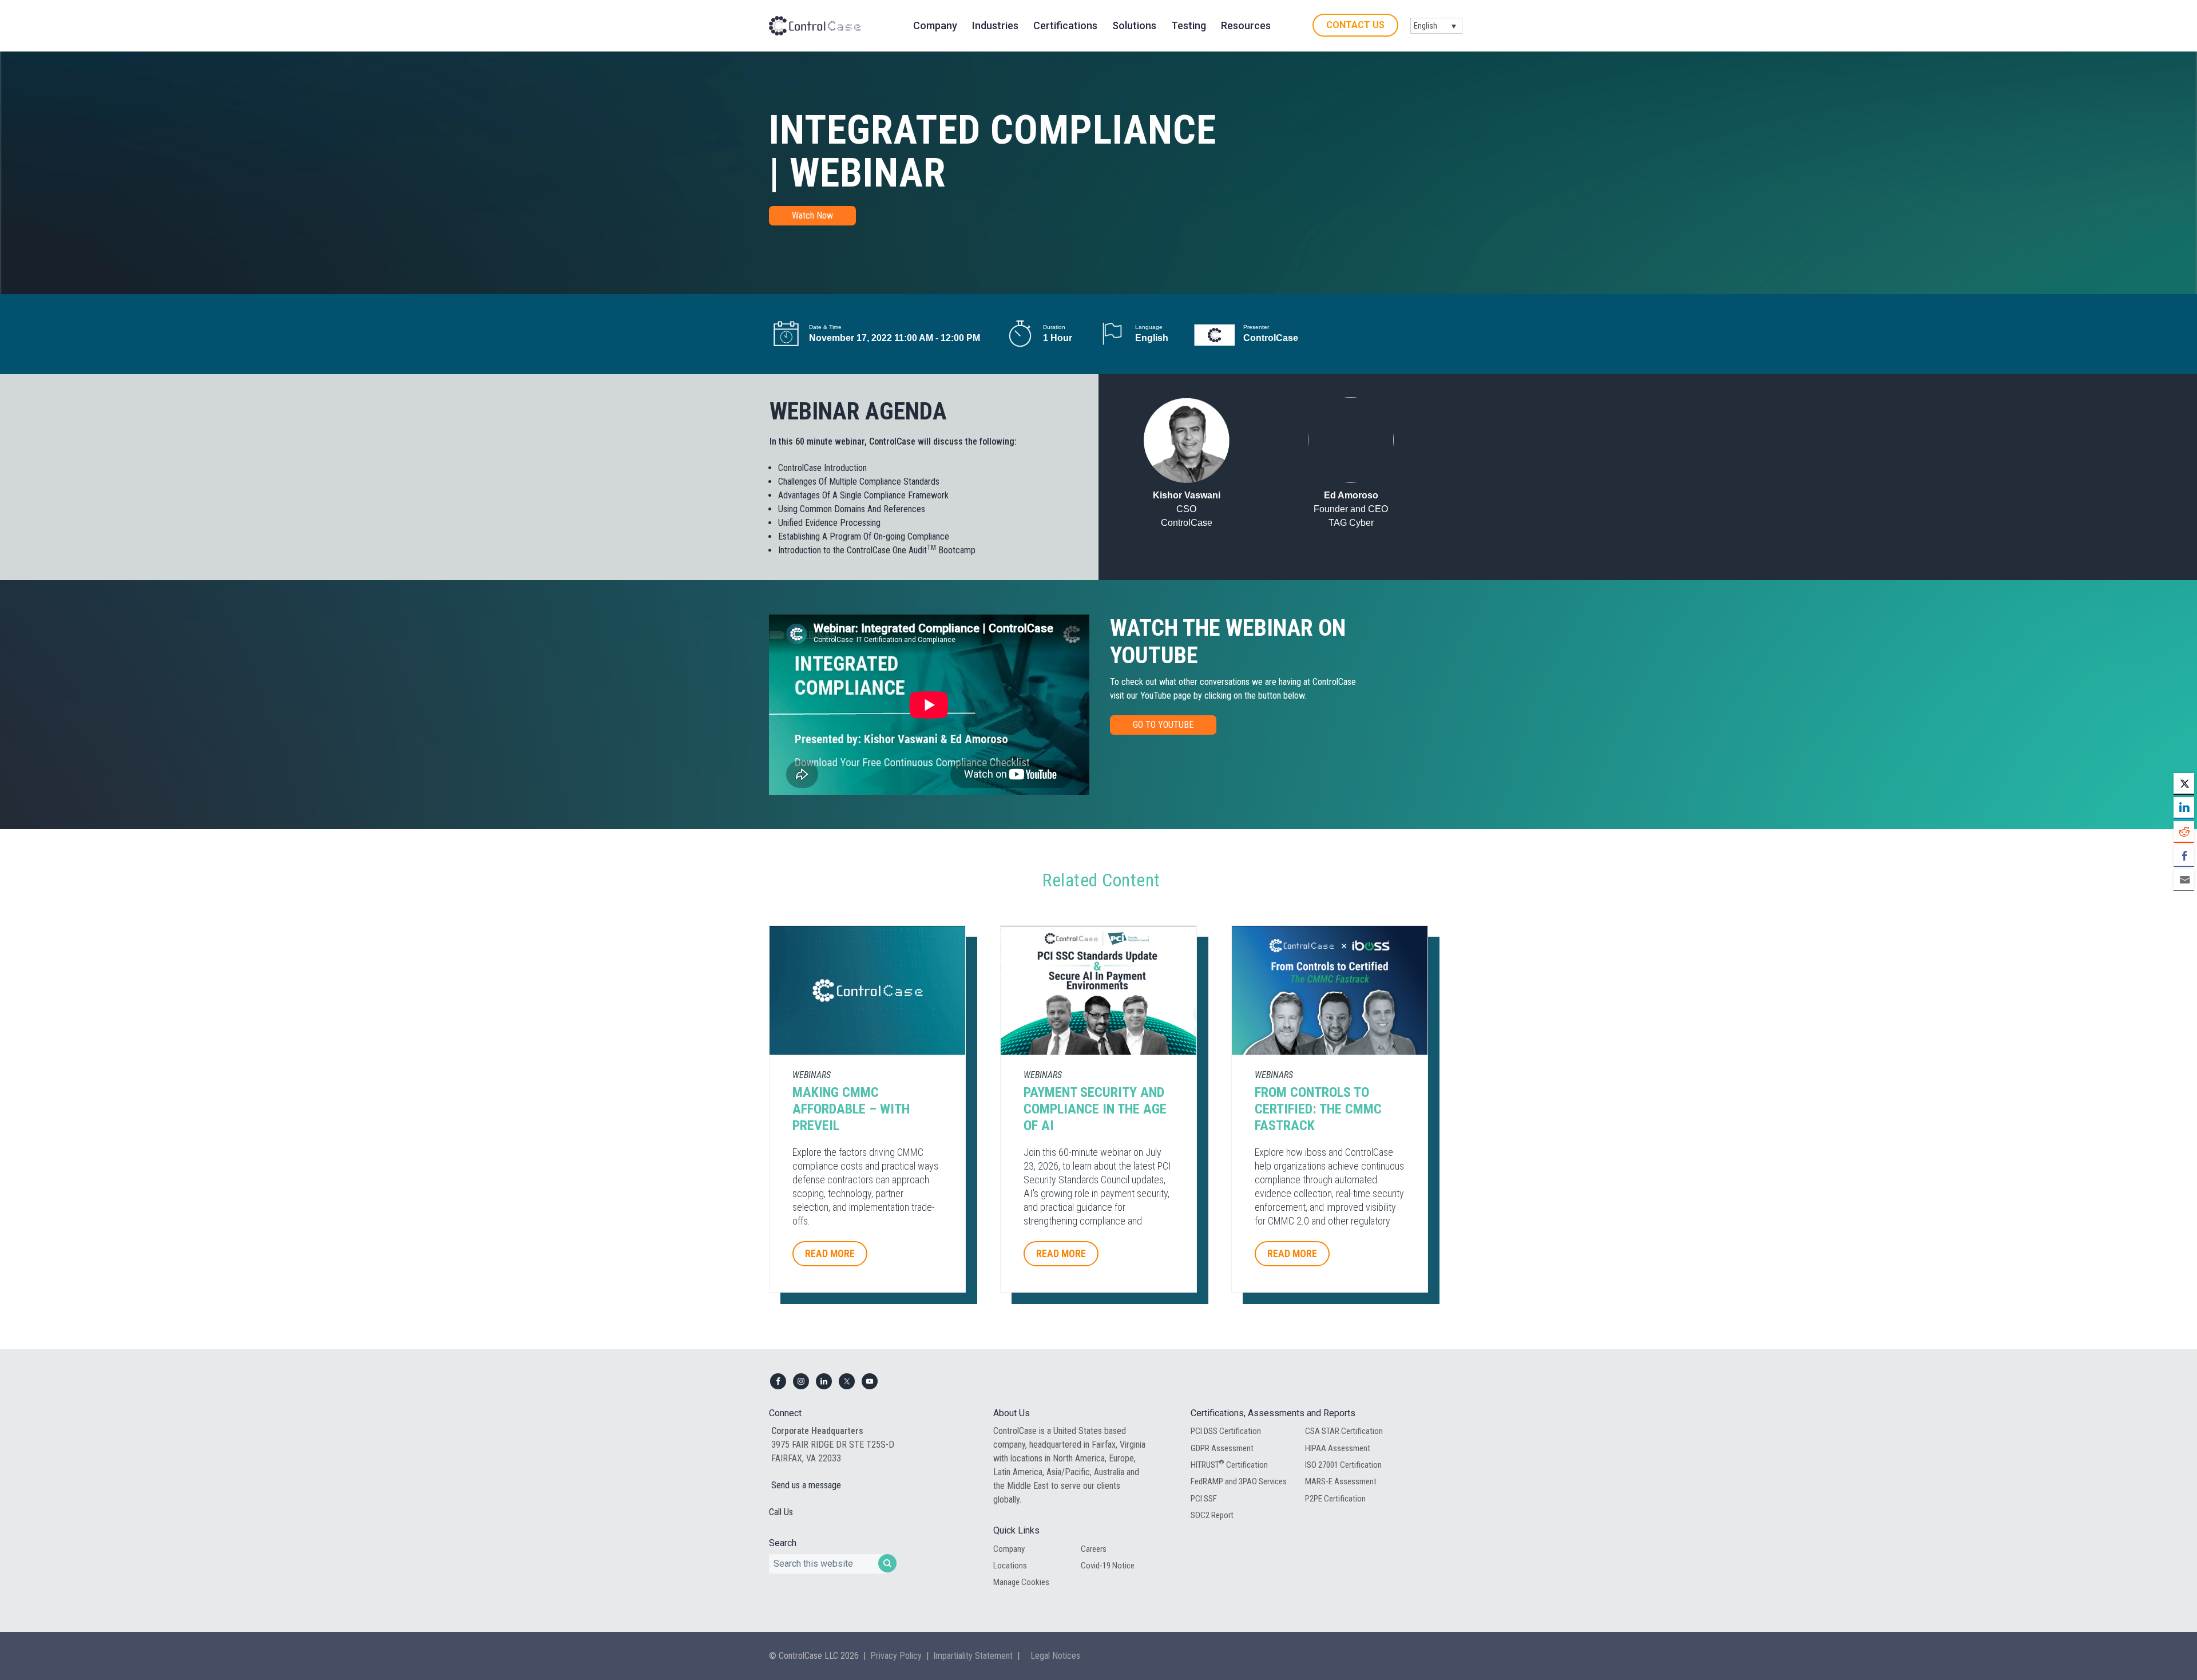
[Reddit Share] (2184, 831)
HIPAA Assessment (1338, 1448)
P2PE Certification (1335, 1499)
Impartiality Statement (973, 1656)
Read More (830, 1253)
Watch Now (812, 215)
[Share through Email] (2184, 879)
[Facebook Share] (2184, 855)
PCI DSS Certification (1226, 1431)
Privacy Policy (896, 1656)
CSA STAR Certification (1344, 1431)
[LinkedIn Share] (2184, 807)
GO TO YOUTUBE (1163, 725)
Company (1009, 1549)
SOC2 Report (1212, 1515)
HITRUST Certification (1229, 1464)
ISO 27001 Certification (1343, 1465)
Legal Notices (1055, 1656)
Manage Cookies (1021, 1582)
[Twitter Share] (2184, 783)
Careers (1094, 1549)
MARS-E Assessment (1341, 1481)
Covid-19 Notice (1108, 1566)
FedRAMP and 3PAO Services (1239, 1481)
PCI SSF (1204, 1499)
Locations (1010, 1566)
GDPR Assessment (1222, 1448)
